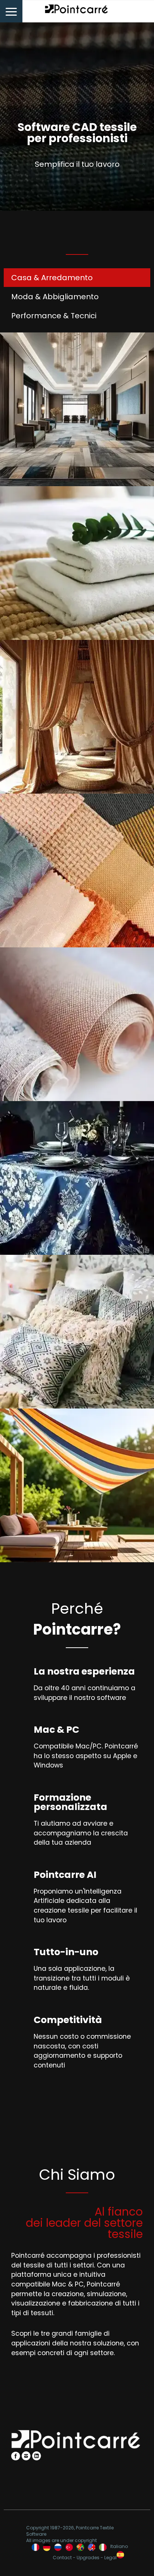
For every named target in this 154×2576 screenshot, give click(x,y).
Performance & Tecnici (54, 316)
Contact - (65, 2558)
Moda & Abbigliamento (55, 297)
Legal (110, 2558)
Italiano (119, 2547)
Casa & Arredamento (52, 278)
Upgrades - (90, 2558)
